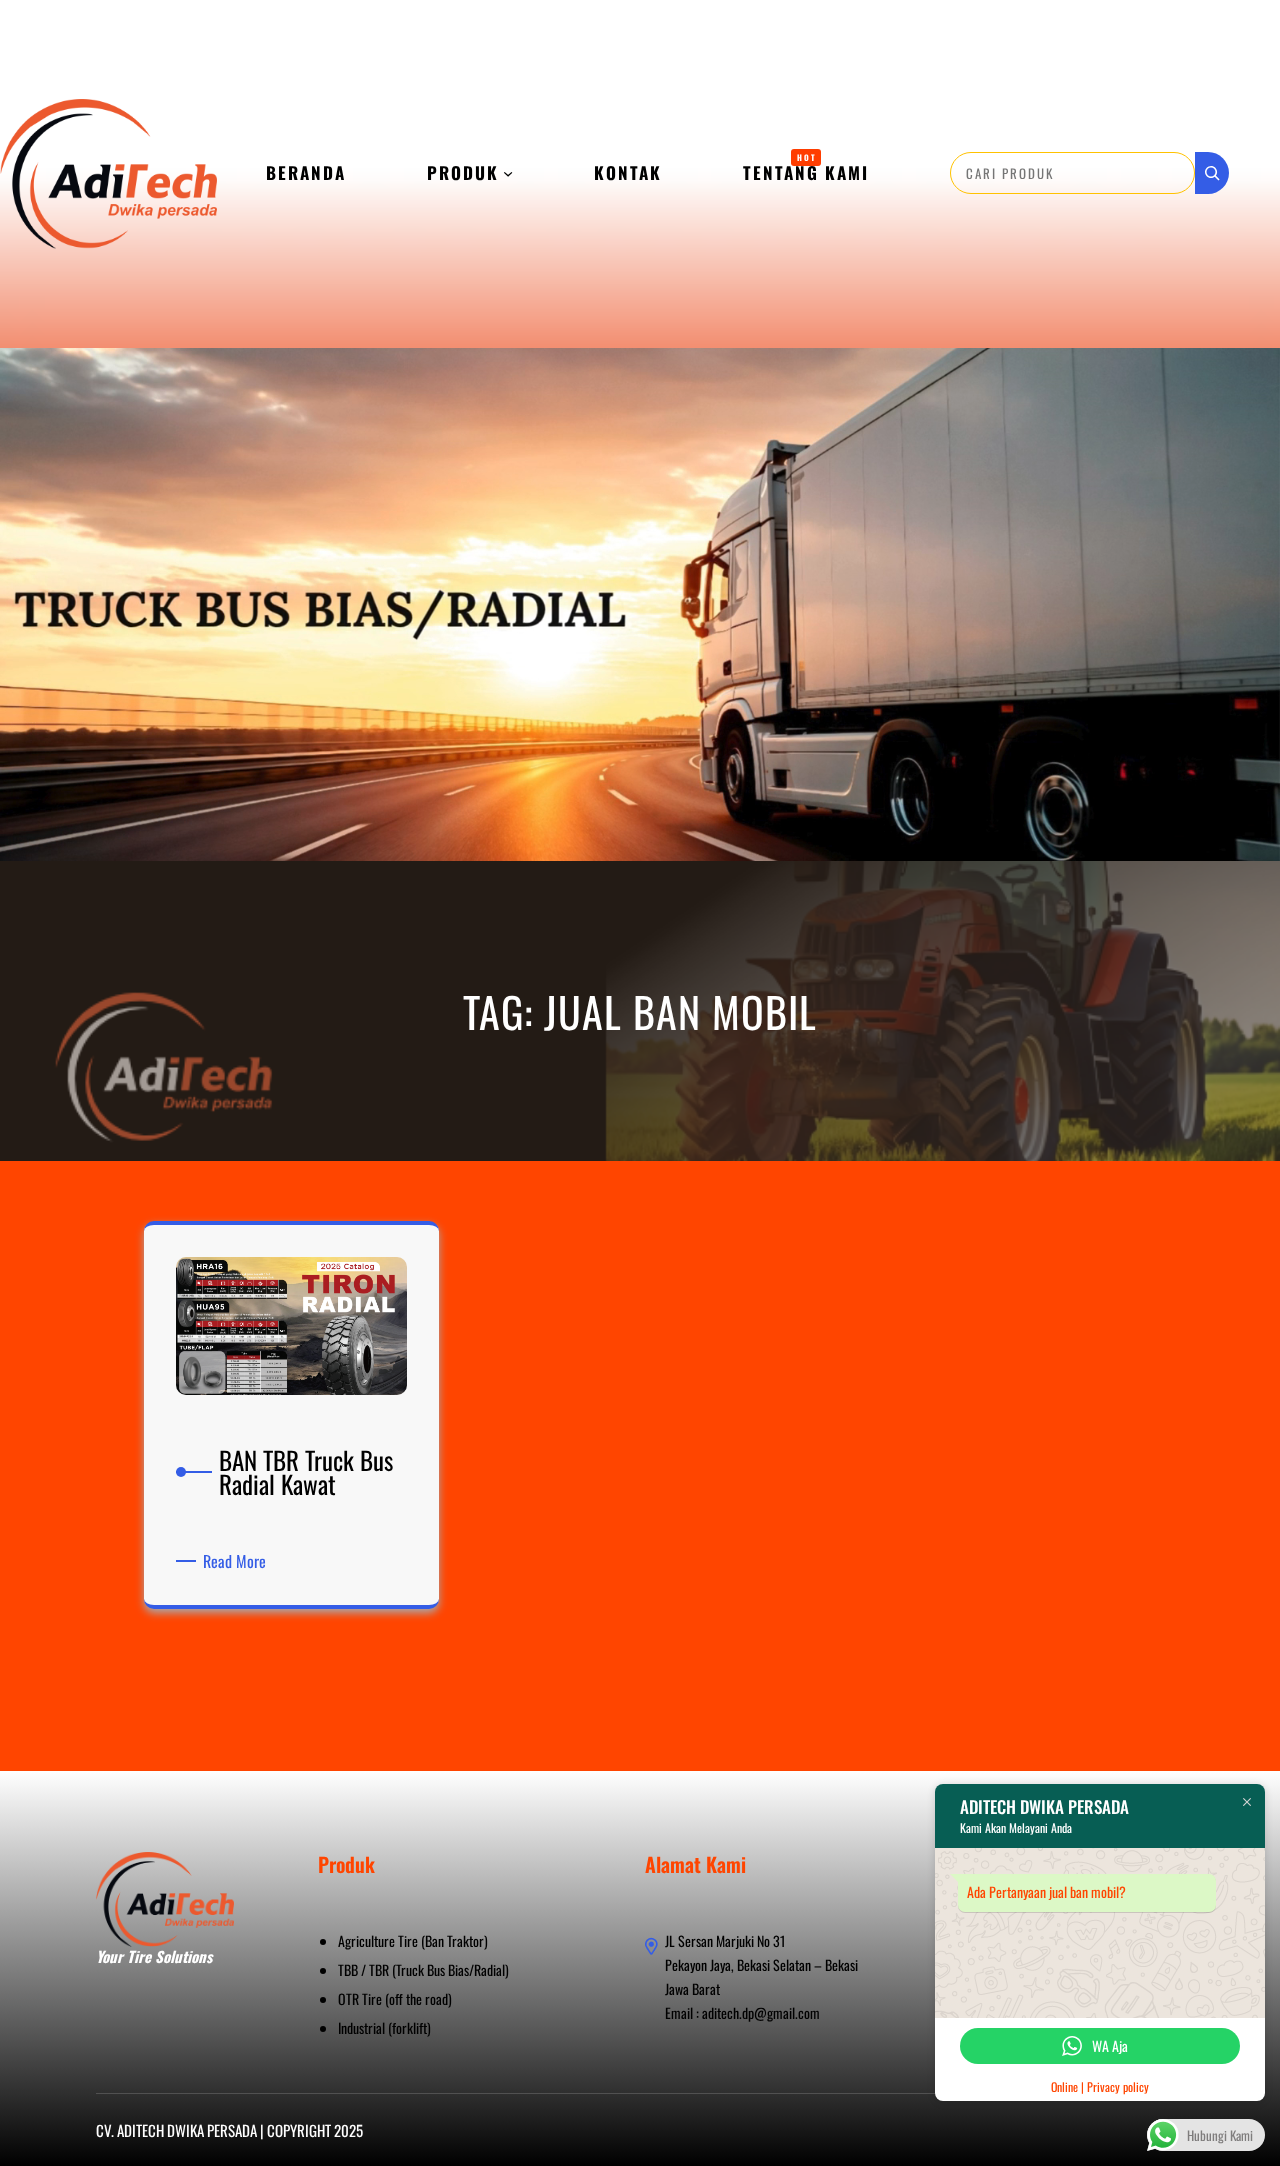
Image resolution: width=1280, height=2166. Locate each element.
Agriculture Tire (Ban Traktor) (413, 1940)
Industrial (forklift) (384, 2027)
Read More (238, 1561)
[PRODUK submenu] (508, 173)
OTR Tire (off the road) (395, 1998)
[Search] (1212, 173)
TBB (348, 1969)
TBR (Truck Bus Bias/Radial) (439, 1969)
